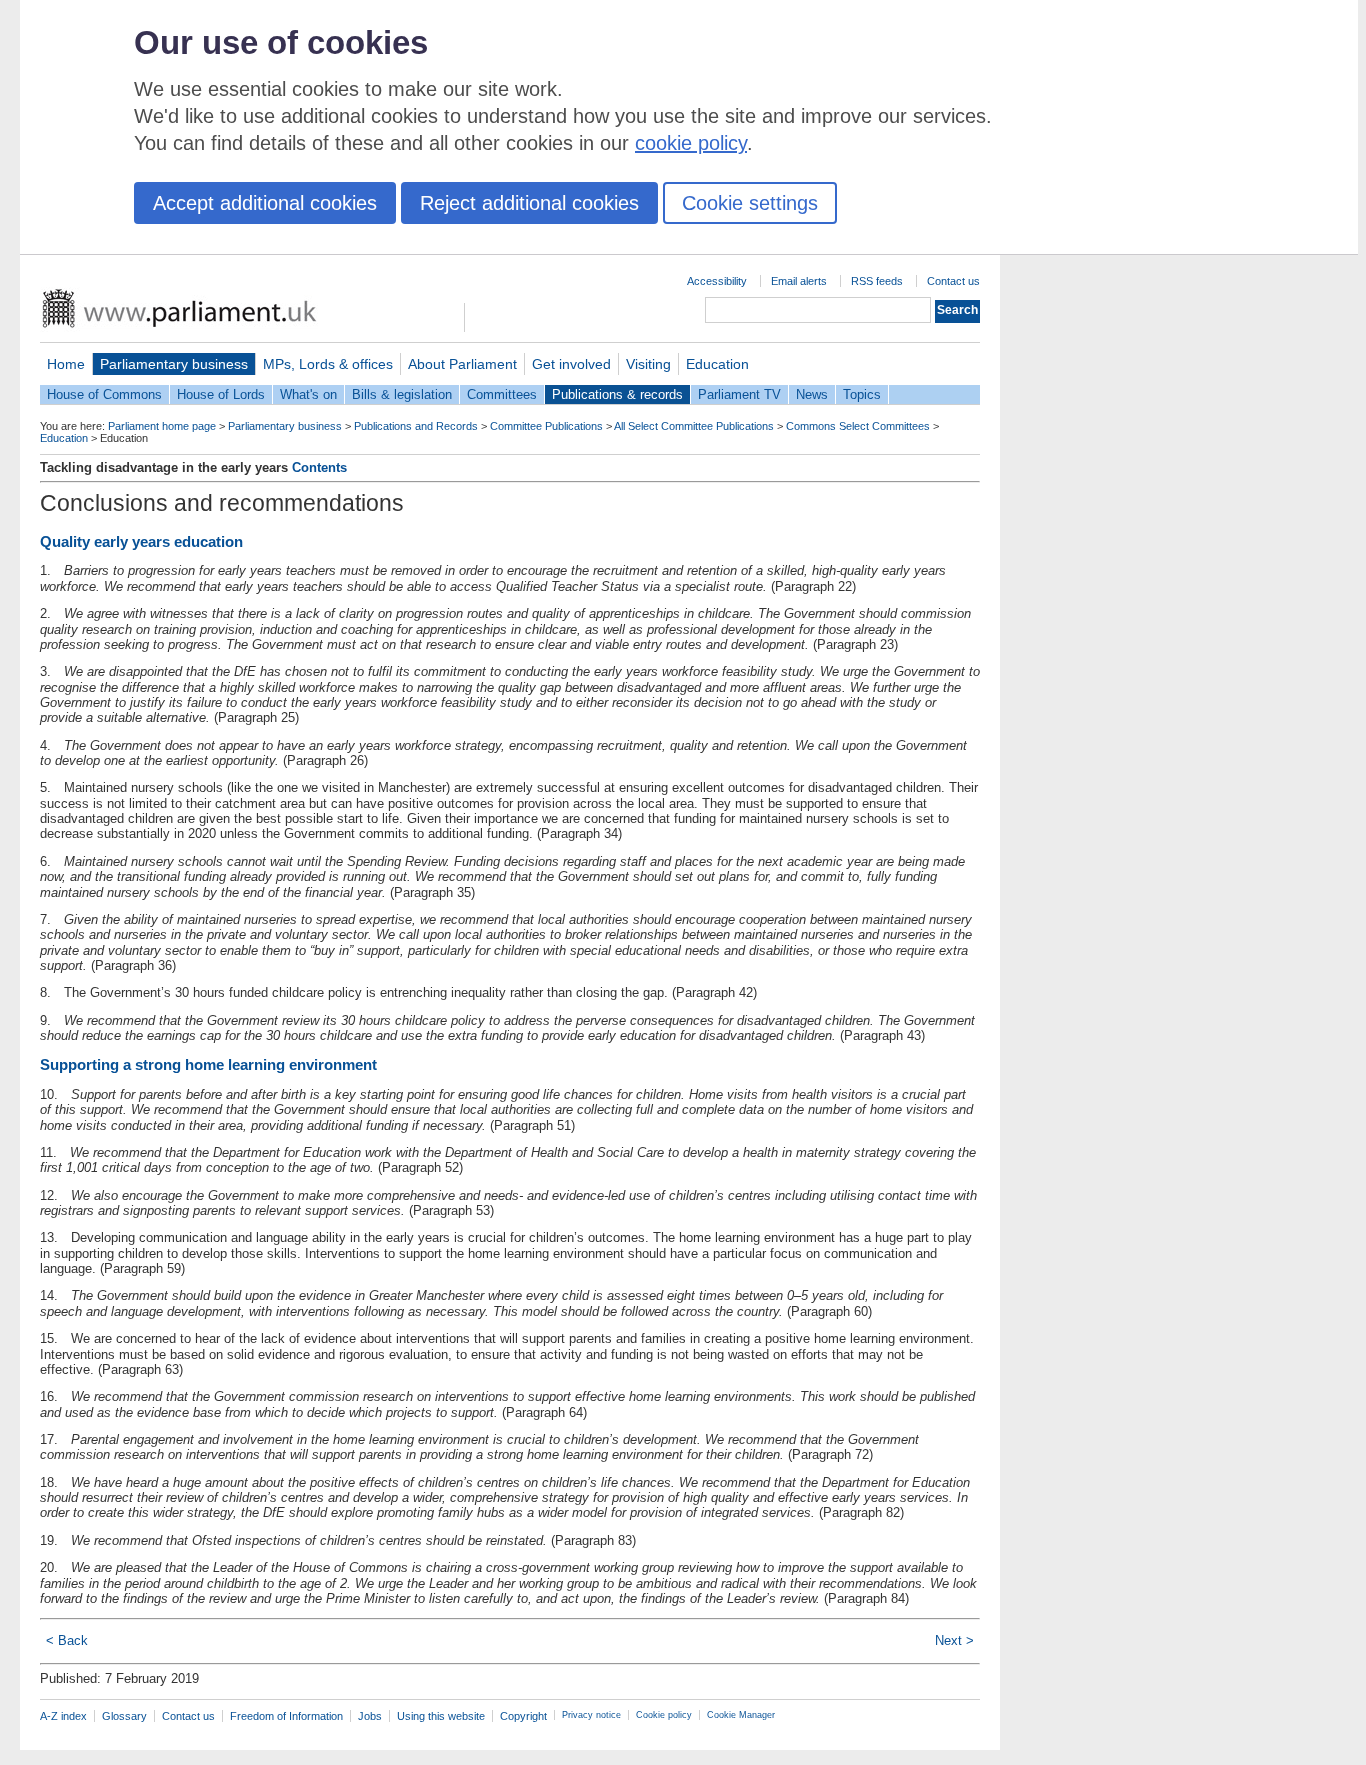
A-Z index (63, 1716)
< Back (67, 1640)
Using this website (441, 1716)
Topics (862, 394)
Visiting (648, 364)
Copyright (523, 1716)
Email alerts (799, 281)
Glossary (124, 1716)
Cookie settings (750, 203)
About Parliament (462, 364)
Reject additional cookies (529, 203)
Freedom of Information (286, 1716)
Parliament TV (739, 394)
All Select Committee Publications (694, 426)
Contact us (953, 281)
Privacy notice (591, 1715)
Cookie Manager (741, 1715)
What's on (308, 394)
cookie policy (691, 143)
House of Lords (221, 394)
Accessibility (717, 281)
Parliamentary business (174, 364)
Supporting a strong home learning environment (208, 1064)
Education (717, 364)
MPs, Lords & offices (328, 364)
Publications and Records (416, 426)
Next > (954, 1640)
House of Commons (104, 394)
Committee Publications (546, 426)
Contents (319, 467)
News (812, 394)
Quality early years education (141, 541)
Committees (502, 394)
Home (66, 364)
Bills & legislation (402, 394)
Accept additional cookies (265, 203)
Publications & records (617, 394)
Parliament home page (162, 426)
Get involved (571, 364)
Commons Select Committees (858, 426)
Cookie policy (664, 1715)
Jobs (370, 1716)
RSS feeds (877, 281)
